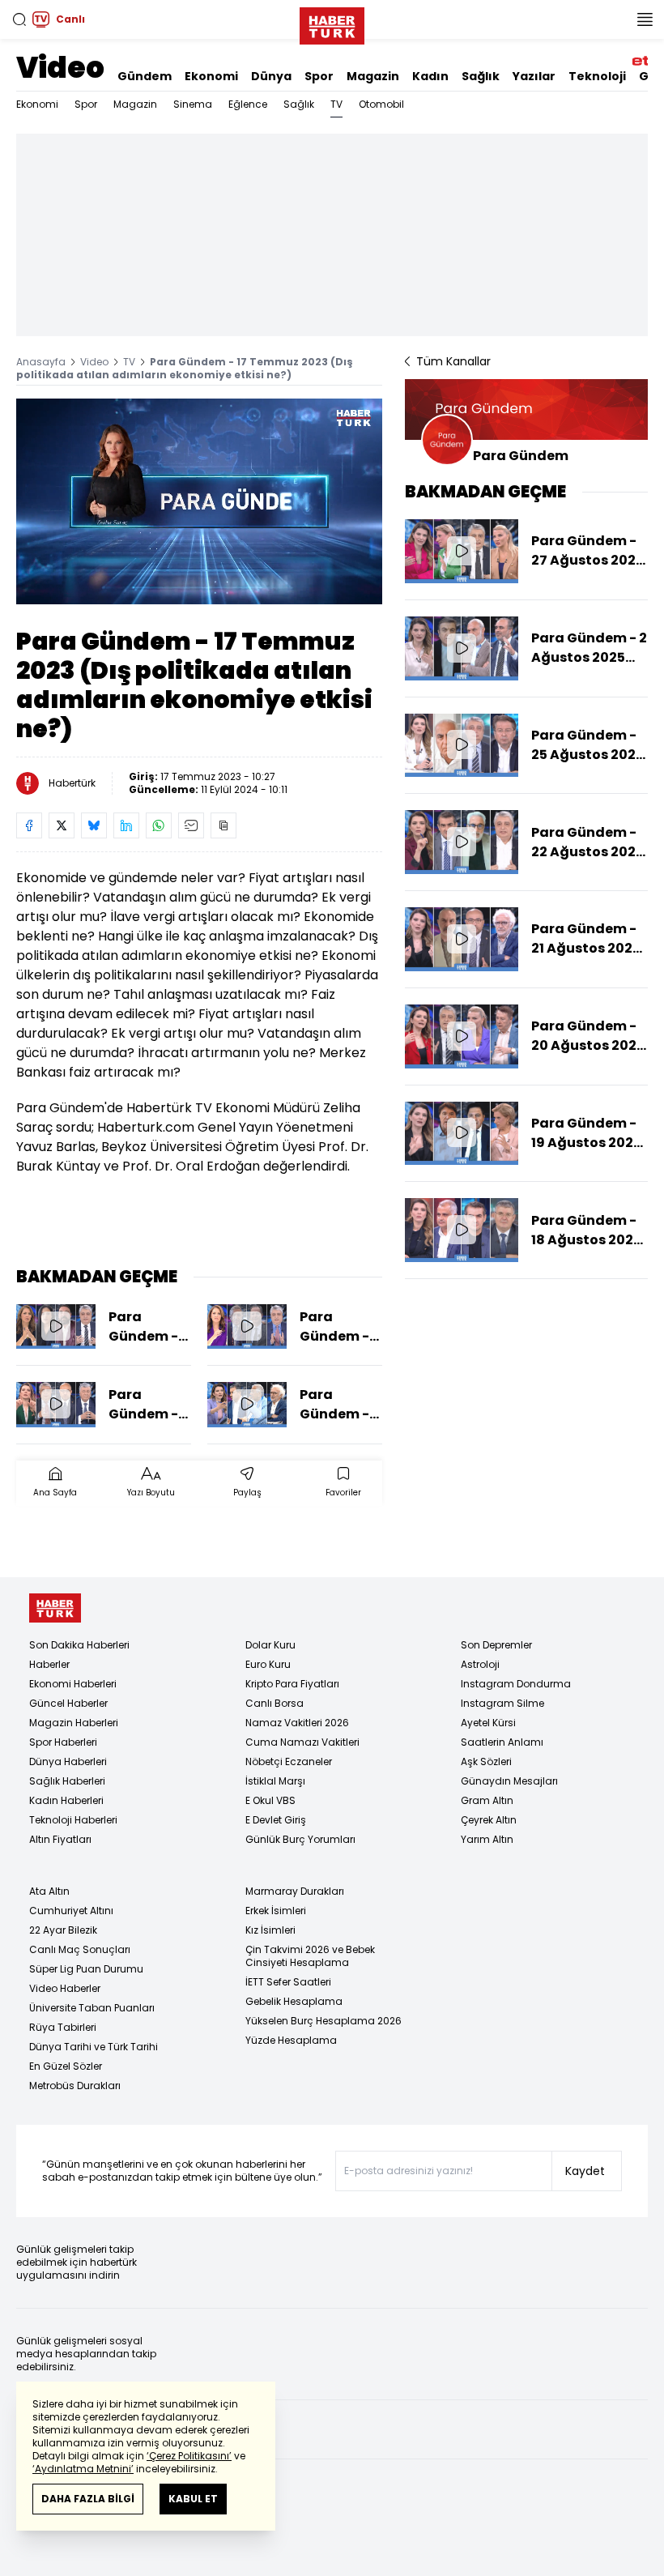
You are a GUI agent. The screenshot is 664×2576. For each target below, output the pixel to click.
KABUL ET (193, 2499)
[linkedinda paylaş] (126, 825)
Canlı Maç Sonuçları (80, 1949)
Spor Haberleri (63, 1742)
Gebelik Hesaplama (294, 2001)
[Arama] (19, 19)
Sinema (193, 104)
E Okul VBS (270, 1800)
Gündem (145, 76)
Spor (319, 76)
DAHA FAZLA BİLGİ (88, 2499)
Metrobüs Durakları (75, 2086)
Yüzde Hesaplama (291, 2040)
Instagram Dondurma (516, 1684)
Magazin (373, 76)
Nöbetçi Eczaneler (289, 1761)
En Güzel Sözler (66, 2066)
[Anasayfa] (55, 1608)
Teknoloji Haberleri (73, 1820)
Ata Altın (49, 1891)
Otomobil (381, 104)
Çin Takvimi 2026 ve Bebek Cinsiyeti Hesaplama (310, 1956)
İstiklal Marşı (275, 1781)
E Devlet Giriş (276, 1820)
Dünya (271, 76)
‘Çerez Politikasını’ (189, 2456)
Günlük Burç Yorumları (300, 1839)
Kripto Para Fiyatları (292, 1684)
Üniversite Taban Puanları (92, 2008)
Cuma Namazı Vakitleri (302, 1742)
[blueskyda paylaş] (94, 825)
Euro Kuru (268, 1664)
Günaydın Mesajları (509, 1781)
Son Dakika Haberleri (79, 1645)
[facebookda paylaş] (29, 825)
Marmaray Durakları (295, 1891)
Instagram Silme (502, 1703)
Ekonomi (211, 76)
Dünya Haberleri (68, 1761)
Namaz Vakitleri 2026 (297, 1723)
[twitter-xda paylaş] (62, 825)
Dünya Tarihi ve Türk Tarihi (94, 2047)
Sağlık (481, 76)
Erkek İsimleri (276, 1911)
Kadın (430, 76)
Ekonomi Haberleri (73, 1684)
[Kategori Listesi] (645, 19)
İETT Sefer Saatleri (288, 1982)
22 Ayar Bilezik (63, 1930)
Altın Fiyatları (60, 1839)
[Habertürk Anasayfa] (332, 23)
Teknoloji (597, 76)
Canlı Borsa (275, 1703)
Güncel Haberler (68, 1703)
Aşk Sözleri (486, 1761)
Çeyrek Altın (489, 1820)
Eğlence (248, 104)
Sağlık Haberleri (67, 1781)
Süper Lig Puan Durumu (86, 1969)
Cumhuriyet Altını (71, 1911)
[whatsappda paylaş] (159, 825)
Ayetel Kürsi (488, 1723)
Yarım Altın (487, 1839)
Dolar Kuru (270, 1645)
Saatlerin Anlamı (502, 1742)
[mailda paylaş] (191, 825)
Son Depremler (496, 1645)
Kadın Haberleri (66, 1800)
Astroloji (480, 1664)
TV (336, 104)
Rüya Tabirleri (63, 2027)
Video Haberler (65, 1988)
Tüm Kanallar (453, 361)
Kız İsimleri (270, 1930)
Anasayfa (41, 362)
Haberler (49, 1664)
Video (60, 68)
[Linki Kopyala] (223, 825)
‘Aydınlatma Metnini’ (83, 2469)
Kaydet (585, 2171)
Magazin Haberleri (74, 1723)
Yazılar (534, 76)
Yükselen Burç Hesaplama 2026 (323, 2021)
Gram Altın (487, 1800)
